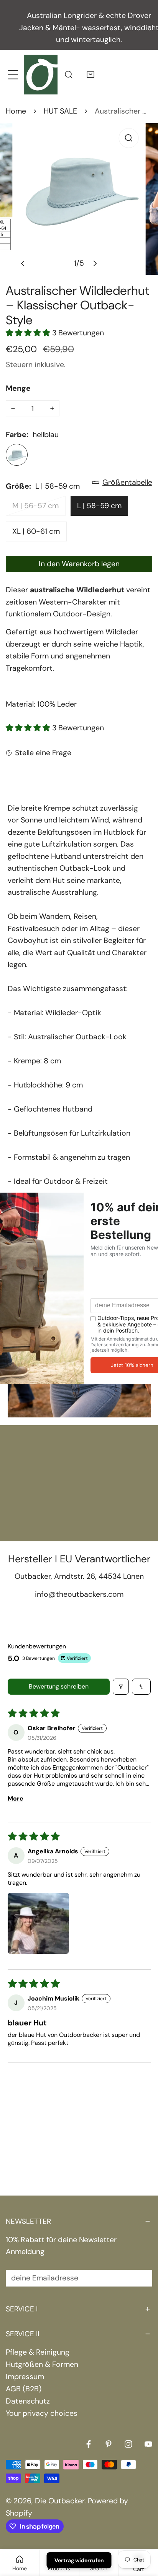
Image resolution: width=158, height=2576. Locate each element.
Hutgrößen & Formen (42, 2364)
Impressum (25, 2377)
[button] (91, 74)
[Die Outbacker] (41, 74)
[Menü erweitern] (13, 74)
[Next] (95, 263)
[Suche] (68, 74)
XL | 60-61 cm (36, 531)
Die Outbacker (60, 2501)
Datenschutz (28, 2401)
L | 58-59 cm (99, 506)
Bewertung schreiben (59, 1686)
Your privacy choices (42, 2413)
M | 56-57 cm (35, 506)
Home (16, 111)
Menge (18, 388)
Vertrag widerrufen (79, 2560)
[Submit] (141, 2278)
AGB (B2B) (24, 2389)
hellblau (17, 455)
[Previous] (23, 263)
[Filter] (121, 1687)
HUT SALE (60, 111)
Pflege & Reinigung (38, 2352)
